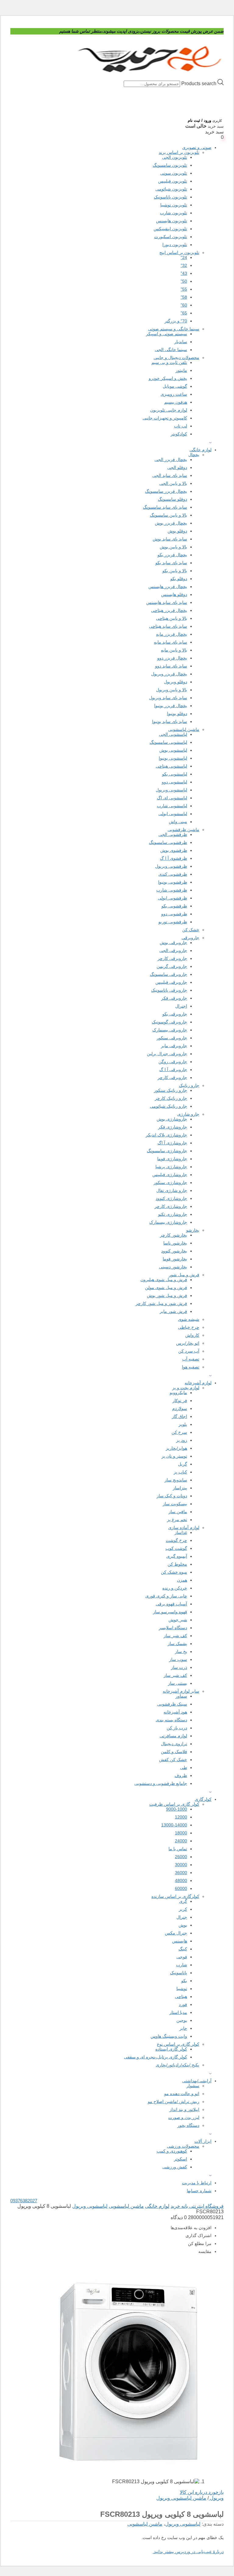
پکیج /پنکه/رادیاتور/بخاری (177, 2065)
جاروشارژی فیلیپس (170, 1175)
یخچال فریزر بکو (172, 555)
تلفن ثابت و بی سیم (169, 362)
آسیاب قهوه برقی (171, 1604)
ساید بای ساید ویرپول (168, 698)
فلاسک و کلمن (174, 1752)
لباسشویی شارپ (172, 806)
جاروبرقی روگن (173, 1062)
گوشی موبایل (175, 386)
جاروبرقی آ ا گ (173, 1070)
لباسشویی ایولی (173, 814)
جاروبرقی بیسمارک (170, 1030)
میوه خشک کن (174, 1572)
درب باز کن (177, 1728)
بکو (184, 1981)
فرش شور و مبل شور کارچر (161, 1303)
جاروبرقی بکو (175, 1014)
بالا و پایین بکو (175, 571)
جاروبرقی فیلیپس (171, 982)
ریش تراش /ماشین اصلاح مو (174, 2102)
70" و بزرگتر (176, 321)
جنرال (182, 1917)
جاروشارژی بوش (172, 1119)
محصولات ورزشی (183, 2146)
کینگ (183, 1949)
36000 (181, 1873)
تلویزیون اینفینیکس (170, 229)
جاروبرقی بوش (173, 943)
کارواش (192, 1335)
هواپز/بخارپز (176, 1448)
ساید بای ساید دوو (171, 666)
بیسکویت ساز (175, 1504)
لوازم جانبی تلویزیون (169, 410)
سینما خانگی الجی (171, 350)
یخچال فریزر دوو (172, 658)
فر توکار (180, 1401)
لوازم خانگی (200, 450)
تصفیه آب (191, 1359)
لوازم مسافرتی (173, 1736)
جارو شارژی (188, 1114)
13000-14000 (174, 1825)
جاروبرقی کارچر (172, 958)
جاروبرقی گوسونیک (169, 1022)
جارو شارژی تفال (172, 1190)
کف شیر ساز (175, 1636)
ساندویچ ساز (176, 1480)
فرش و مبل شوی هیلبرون (164, 1280)
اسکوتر (181, 2159)
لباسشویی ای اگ (172, 798)
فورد (183, 2004)
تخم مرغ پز (177, 1520)
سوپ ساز (178, 1659)
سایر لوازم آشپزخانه (181, 1691)
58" (184, 297)
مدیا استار (178, 2012)
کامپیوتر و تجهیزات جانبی (165, 418)
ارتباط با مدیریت (197, 2183)
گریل (183, 1464)
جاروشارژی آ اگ (172, 1143)
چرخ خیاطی (189, 1327)
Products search (198, 84)
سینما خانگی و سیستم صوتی (174, 329)
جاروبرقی (190, 938)
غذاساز (181, 1532)
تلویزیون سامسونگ (170, 165)
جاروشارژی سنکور (170, 1183)
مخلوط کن (177, 1564)
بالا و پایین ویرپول (172, 690)
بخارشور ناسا (175, 1243)
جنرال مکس (176, 1933)
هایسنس (180, 1941)
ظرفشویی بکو (174, 906)
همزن (182, 1580)
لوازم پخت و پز (186, 1388)
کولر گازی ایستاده (171, 2049)
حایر (183, 2028)
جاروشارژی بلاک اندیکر (166, 1135)
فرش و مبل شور (184, 1275)
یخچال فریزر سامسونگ (166, 491)
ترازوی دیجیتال (174, 1744)
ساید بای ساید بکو (171, 563)
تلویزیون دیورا (175, 245)
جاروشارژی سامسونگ (167, 1151)
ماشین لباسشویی (184, 729)
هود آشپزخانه (175, 1712)
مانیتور (181, 370)
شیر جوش (178, 1620)
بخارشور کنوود (174, 1251)
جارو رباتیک (189, 1085)
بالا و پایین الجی (173, 483)
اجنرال (181, 1006)
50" (184, 281)
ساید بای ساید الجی (170, 475)
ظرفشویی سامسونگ (168, 842)
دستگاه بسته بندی (171, 1720)
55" (184, 289)
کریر (183, 1909)
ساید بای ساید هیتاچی (168, 626)
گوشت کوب (176, 1548)
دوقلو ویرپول (175, 682)
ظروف (181, 1775)
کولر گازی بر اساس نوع (178, 2044)
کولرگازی (203, 1799)
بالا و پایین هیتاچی (172, 618)
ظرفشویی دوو (174, 914)
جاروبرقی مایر (174, 1046)
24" (184, 257)
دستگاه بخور (188, 2125)
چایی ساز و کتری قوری (166, 1596)
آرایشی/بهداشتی (197, 2081)
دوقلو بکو (179, 579)
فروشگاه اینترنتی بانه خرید (197, 2206)
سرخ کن (179, 1432)
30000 (181, 1865)
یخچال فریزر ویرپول (169, 674)
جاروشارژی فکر (173, 1127)
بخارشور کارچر (174, 1235)
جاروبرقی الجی (173, 950)
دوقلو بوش (177, 531)
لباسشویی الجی (173, 734)
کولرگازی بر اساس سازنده (175, 1896)
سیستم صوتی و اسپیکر (167, 334)
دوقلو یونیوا (177, 714)
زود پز (182, 1440)
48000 (181, 1880)
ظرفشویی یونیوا (173, 882)
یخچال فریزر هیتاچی (169, 610)
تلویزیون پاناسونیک (170, 197)
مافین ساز (178, 1512)
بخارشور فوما (175, 1259)
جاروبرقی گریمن (172, 966)
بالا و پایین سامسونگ (168, 515)
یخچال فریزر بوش (171, 523)
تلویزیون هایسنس (172, 221)
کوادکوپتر (179, 434)
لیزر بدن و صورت (184, 2117)
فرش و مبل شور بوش (167, 1295)
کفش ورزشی (175, 2167)
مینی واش (178, 822)
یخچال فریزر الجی (171, 460)
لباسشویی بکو (175, 774)
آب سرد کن (189, 1351)
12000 (181, 1817)
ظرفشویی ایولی (172, 898)
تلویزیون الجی (175, 157)
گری (183, 1901)
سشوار (193, 2086)
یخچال (194, 455)
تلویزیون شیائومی (171, 189)
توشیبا (182, 1989)
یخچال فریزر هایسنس (168, 587)
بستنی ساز (177, 1683)
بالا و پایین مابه (174, 650)
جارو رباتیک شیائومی (168, 1106)
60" (184, 305)
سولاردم (180, 1408)
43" (184, 273)
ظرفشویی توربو (173, 922)
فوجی (182, 1957)
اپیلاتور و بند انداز (184, 2109)
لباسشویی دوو (174, 782)
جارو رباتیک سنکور (170, 1090)
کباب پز (180, 1472)
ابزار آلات (203, 2141)
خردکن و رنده (175, 1588)
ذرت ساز (179, 1667)
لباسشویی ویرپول (171, 790)
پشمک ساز (177, 1644)
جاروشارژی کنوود (171, 1198)
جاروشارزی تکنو (173, 1214)
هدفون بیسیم (176, 402)
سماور (181, 1696)
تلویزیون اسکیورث (171, 237)
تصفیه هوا (191, 1367)
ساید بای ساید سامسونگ (165, 507)
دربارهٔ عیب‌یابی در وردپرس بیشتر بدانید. (188, 2552)
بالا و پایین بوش (173, 547)
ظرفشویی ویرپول (171, 866)
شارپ (182, 1965)
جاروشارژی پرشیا (171, 1167)
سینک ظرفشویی (172, 1704)
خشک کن (191, 930)
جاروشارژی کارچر (171, 1206)
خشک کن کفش (173, 1760)
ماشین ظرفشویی (183, 830)
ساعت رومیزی (174, 394)
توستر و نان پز (174, 1456)
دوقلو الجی (177, 467)
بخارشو (193, 1230)
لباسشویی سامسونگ (168, 742)
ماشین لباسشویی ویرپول (181, 2498)
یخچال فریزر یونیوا (171, 706)
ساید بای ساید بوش (170, 539)
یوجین (182, 2020)
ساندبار (181, 342)
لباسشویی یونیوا (173, 758)
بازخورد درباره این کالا (202, 2492)
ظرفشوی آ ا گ (174, 858)
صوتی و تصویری (197, 147)
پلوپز (183, 1424)
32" (184, 265)
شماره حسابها (199, 2191)
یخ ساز (181, 1651)
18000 (181, 1833)
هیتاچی (181, 1996)
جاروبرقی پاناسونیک (169, 990)
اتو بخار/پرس (188, 1343)
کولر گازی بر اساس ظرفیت (174, 1804)
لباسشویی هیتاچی (171, 766)
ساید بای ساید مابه (170, 642)
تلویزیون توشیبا (174, 205)
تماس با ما (178, 1849)
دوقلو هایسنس (174, 594)
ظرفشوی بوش (174, 850)
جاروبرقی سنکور (172, 1038)
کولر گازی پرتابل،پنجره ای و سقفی (156, 2057)
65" (184, 313)
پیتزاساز (180, 1488)
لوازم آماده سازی (184, 1528)
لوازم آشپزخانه (198, 1383)
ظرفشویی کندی (173, 874)
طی (184, 1768)
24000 (181, 1841)
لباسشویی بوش (173, 750)
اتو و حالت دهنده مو (182, 2094)
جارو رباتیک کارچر (171, 1098)
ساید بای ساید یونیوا (170, 721)
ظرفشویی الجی (173, 834)
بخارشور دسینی (173, 1267)
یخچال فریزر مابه (172, 634)
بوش (183, 1925)
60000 (181, 1888)
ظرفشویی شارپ (172, 890)
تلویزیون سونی (174, 173)
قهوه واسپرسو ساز (170, 1612)
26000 (181, 1857)
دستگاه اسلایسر (173, 1628)
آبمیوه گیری (177, 1556)
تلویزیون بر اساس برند (179, 152)
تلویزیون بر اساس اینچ (179, 253)
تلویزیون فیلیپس (173, 181)
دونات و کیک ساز (172, 1496)
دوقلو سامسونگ (172, 499)
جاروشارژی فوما (172, 1159)
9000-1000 (177, 1809)
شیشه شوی (189, 1319)
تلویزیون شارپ (174, 213)
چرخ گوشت (176, 1540)
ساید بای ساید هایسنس (167, 602)
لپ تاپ (181, 426)
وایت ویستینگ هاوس (169, 2036)
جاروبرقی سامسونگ (168, 974)
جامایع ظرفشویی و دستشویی (161, 1783)
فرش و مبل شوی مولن (166, 1288)
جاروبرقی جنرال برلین (167, 1054)
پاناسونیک (179, 1973)
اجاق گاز (179, 1416)
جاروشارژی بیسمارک (168, 1222)
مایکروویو (178, 1393)
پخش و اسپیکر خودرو (168, 378)
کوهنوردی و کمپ (172, 2151)
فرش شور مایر (173, 1311)
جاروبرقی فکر (174, 998)
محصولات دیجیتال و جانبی (176, 358)
